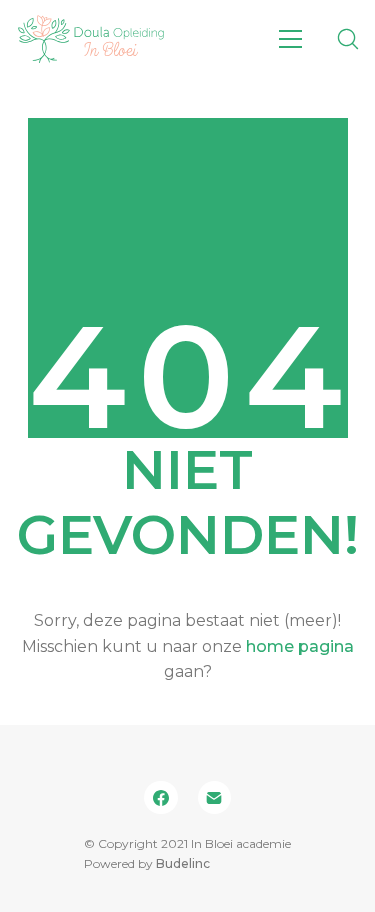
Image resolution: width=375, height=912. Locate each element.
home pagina (300, 646)
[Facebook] (161, 798)
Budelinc (183, 863)
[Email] (215, 798)
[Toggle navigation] (290, 39)
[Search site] (348, 39)
